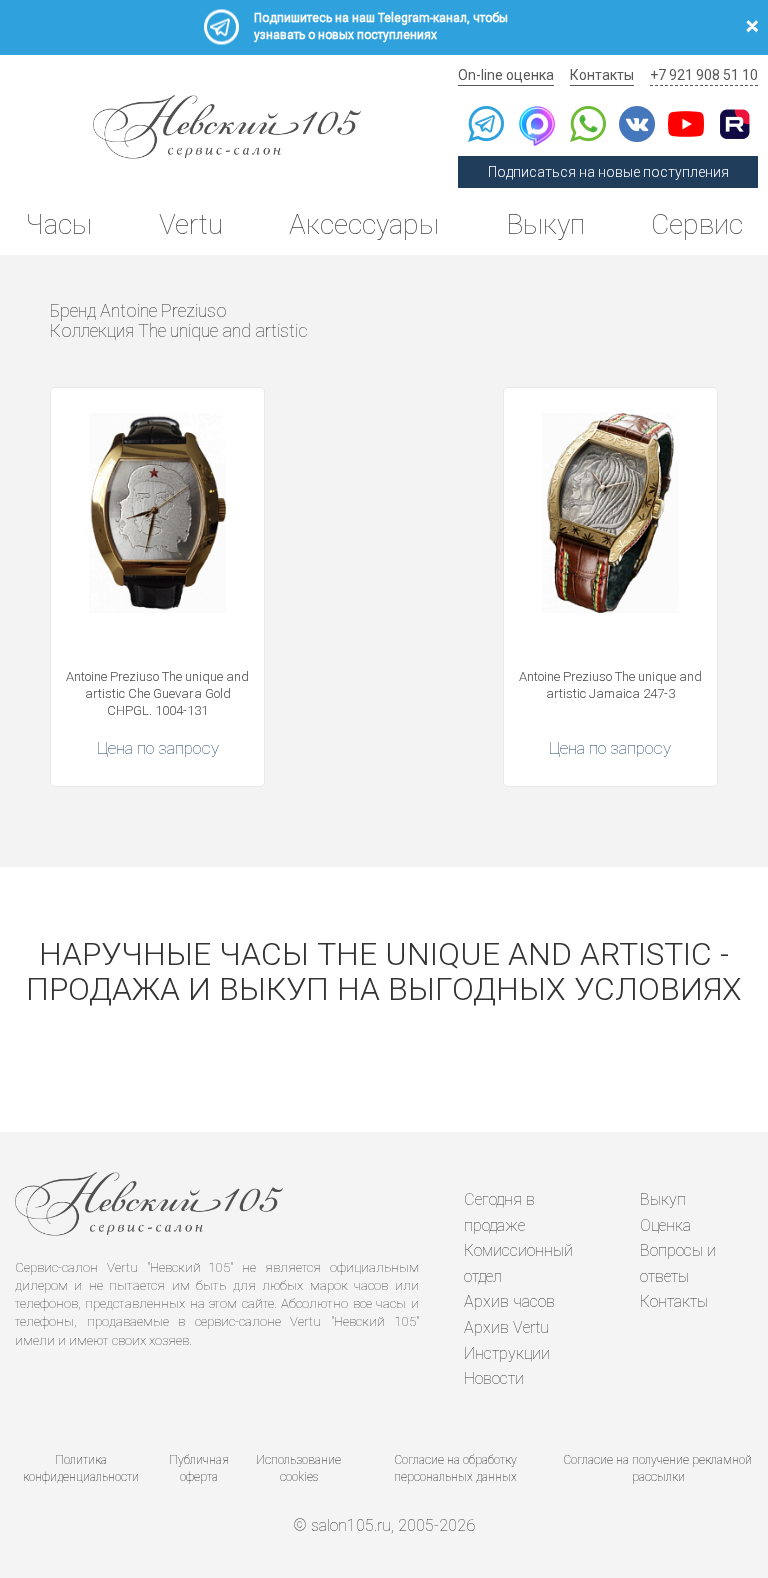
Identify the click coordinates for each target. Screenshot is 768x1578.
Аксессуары (364, 224)
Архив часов (509, 1301)
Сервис (697, 224)
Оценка (665, 1225)
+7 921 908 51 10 (704, 75)
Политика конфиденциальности (81, 1468)
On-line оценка (506, 75)
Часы (58, 224)
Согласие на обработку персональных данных (455, 1468)
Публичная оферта (199, 1468)
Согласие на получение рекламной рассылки (658, 1468)
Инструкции (507, 1353)
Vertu (191, 224)
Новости (494, 1378)
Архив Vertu (506, 1327)
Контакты (602, 75)
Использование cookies (298, 1468)
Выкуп (545, 224)
